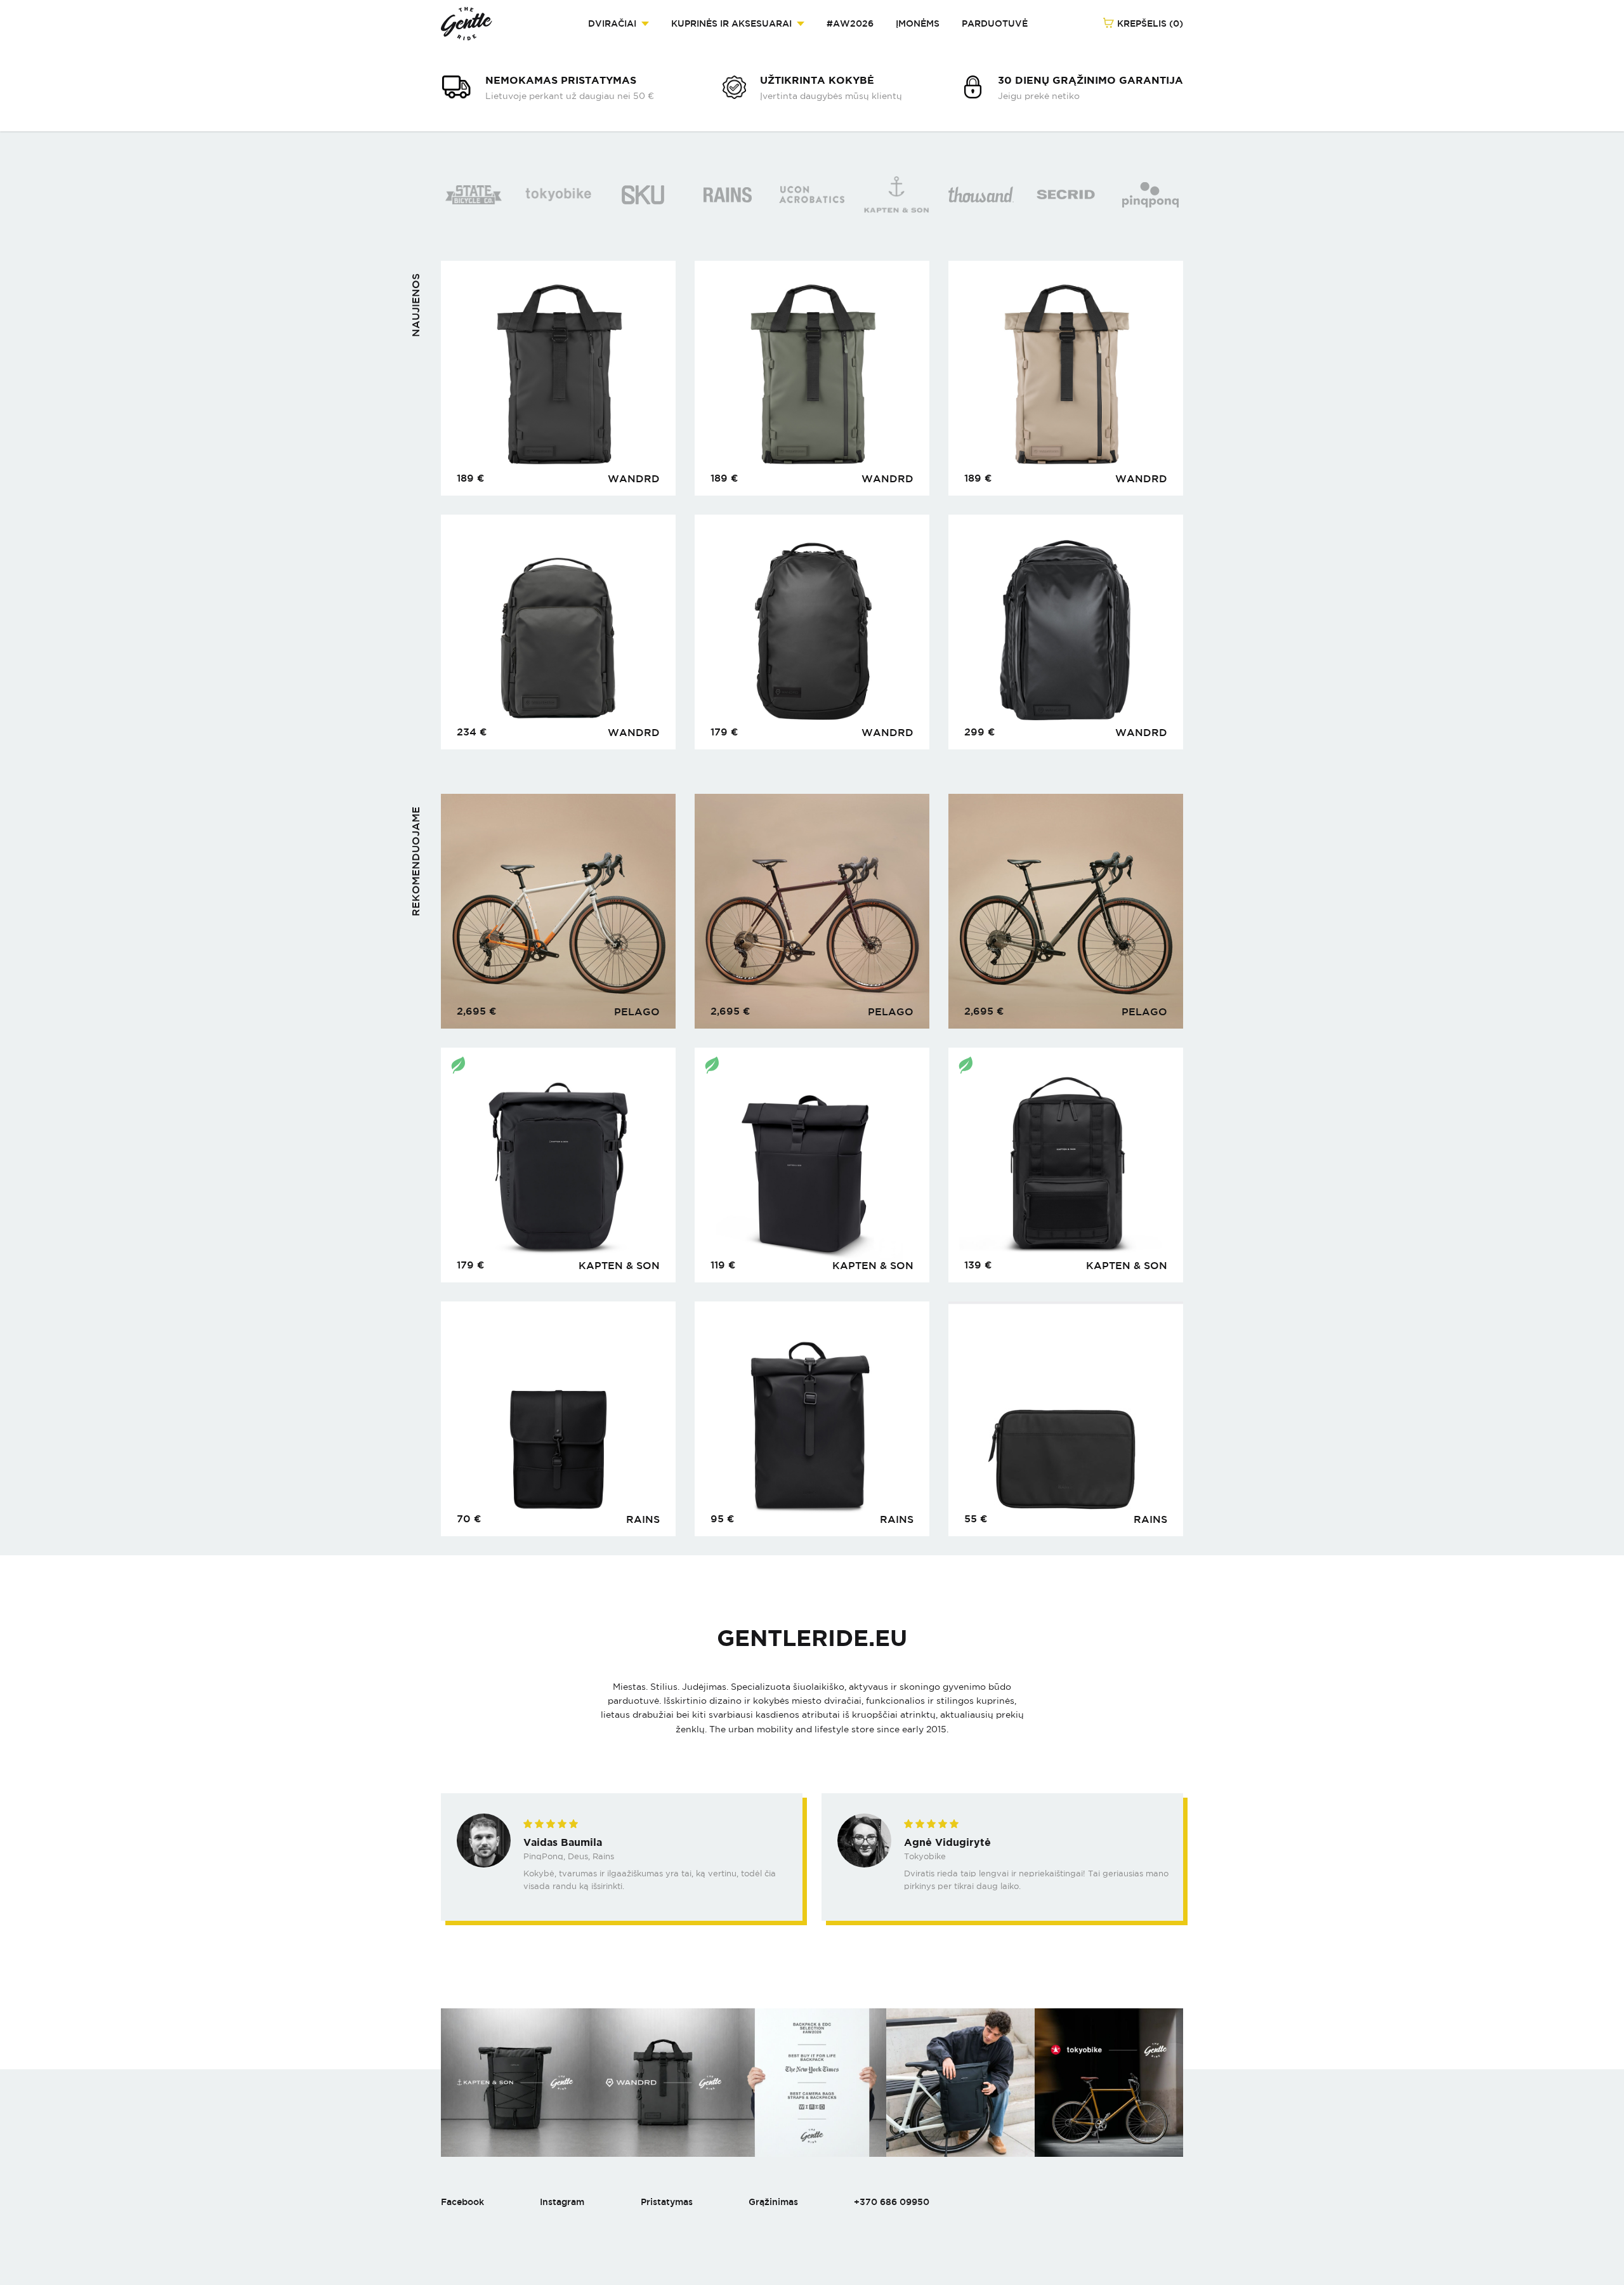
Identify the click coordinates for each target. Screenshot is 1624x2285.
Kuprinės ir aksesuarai (731, 23)
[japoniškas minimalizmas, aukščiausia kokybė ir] (1109, 2083)
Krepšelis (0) (1149, 23)
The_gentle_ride (467, 24)
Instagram (562, 2202)
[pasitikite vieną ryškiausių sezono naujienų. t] (664, 2083)
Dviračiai (612, 23)
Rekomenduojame (416, 861)
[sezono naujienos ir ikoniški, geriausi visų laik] (515, 2083)
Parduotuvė (995, 23)
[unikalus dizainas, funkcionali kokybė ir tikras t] (960, 2083)
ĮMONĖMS (918, 23)
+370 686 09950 (892, 2202)
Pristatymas (667, 2202)
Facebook (462, 2202)
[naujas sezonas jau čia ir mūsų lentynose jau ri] (812, 2083)
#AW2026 (850, 23)
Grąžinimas (773, 2202)
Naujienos (416, 305)
